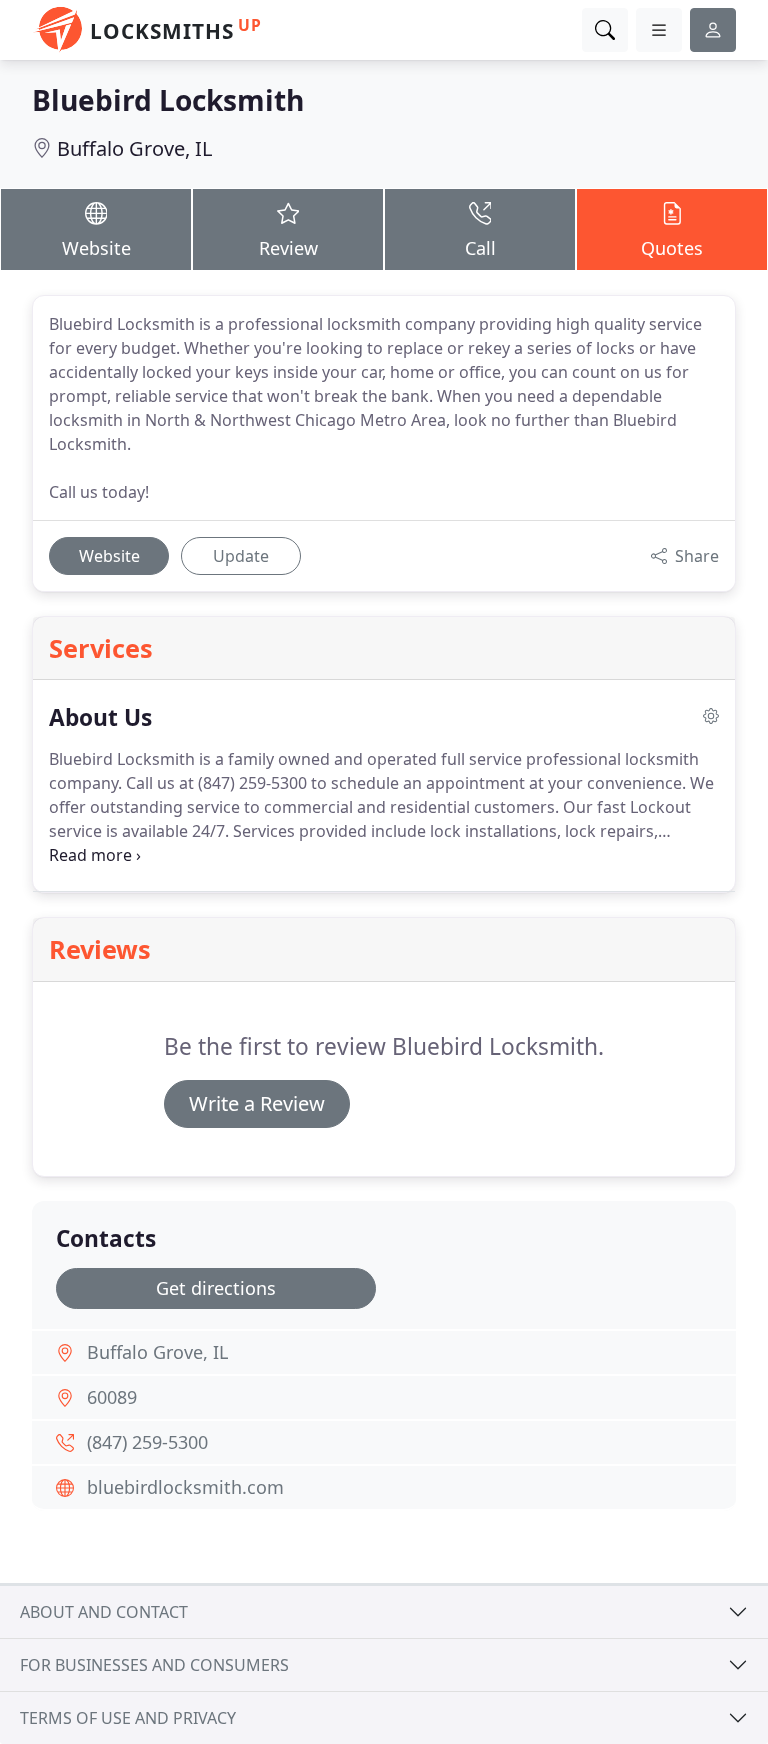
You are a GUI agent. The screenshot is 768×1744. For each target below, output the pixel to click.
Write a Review (257, 1103)
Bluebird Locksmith (168, 100)
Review (288, 248)
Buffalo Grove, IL (134, 148)
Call (480, 248)
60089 (112, 1397)
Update (241, 556)
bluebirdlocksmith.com (185, 1487)
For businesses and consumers (154, 1665)
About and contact (104, 1612)
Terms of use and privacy (128, 1718)
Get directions (216, 1288)
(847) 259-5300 (147, 1442)
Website (96, 248)
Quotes (672, 248)
